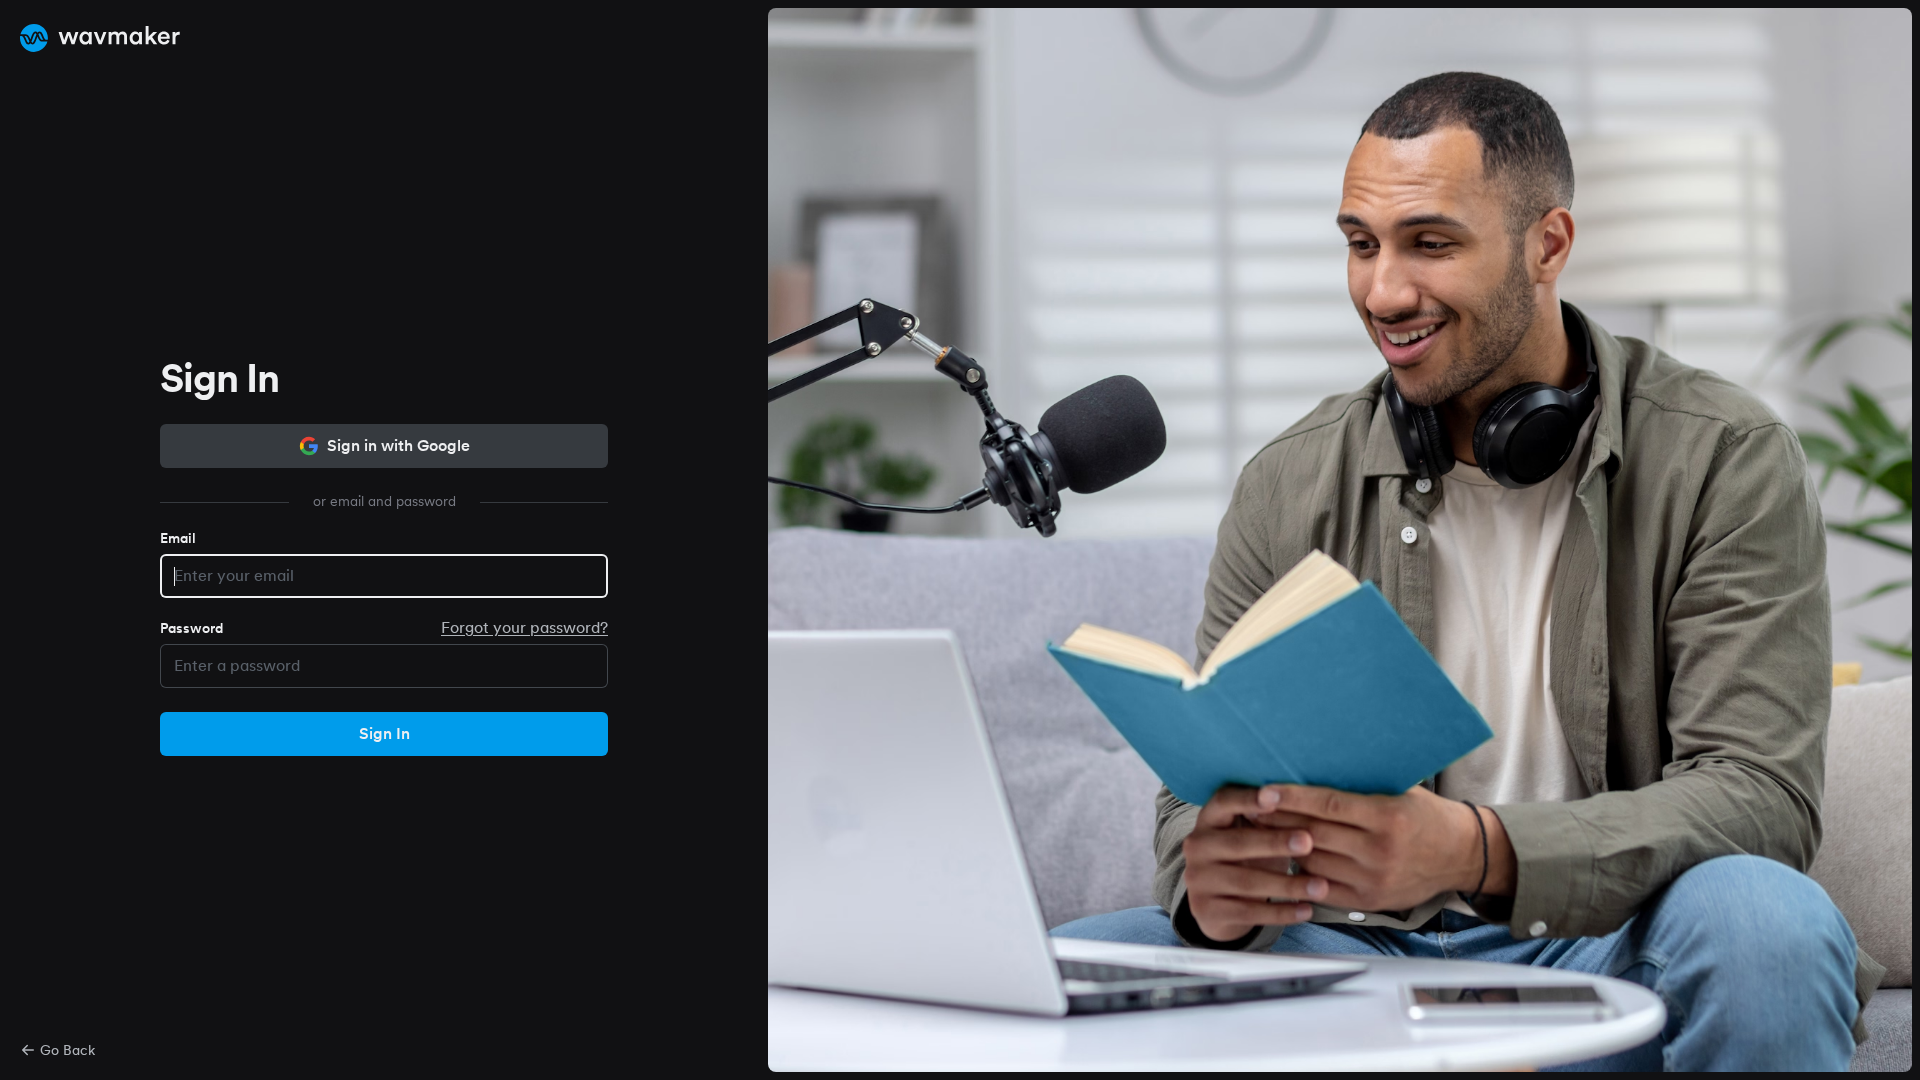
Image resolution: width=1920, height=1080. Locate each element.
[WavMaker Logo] (100, 38)
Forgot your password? (524, 627)
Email (178, 538)
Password (191, 628)
